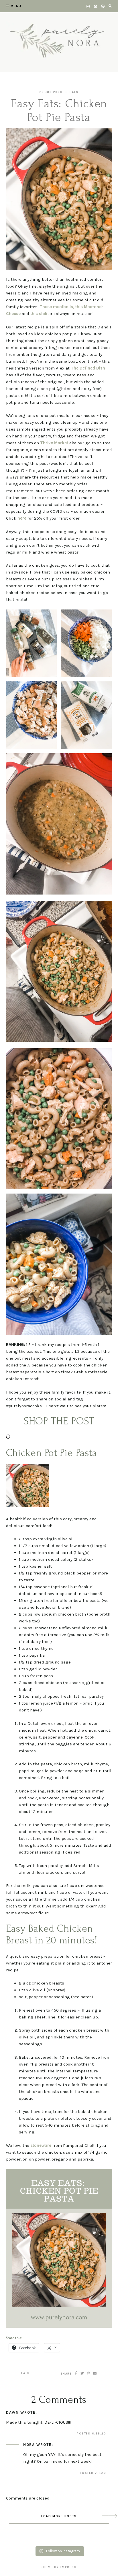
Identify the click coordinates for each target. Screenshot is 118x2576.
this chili (39, 314)
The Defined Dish (88, 368)
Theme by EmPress (59, 2567)
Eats (74, 92)
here (22, 518)
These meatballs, (57, 307)
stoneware (41, 2145)
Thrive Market (54, 443)
